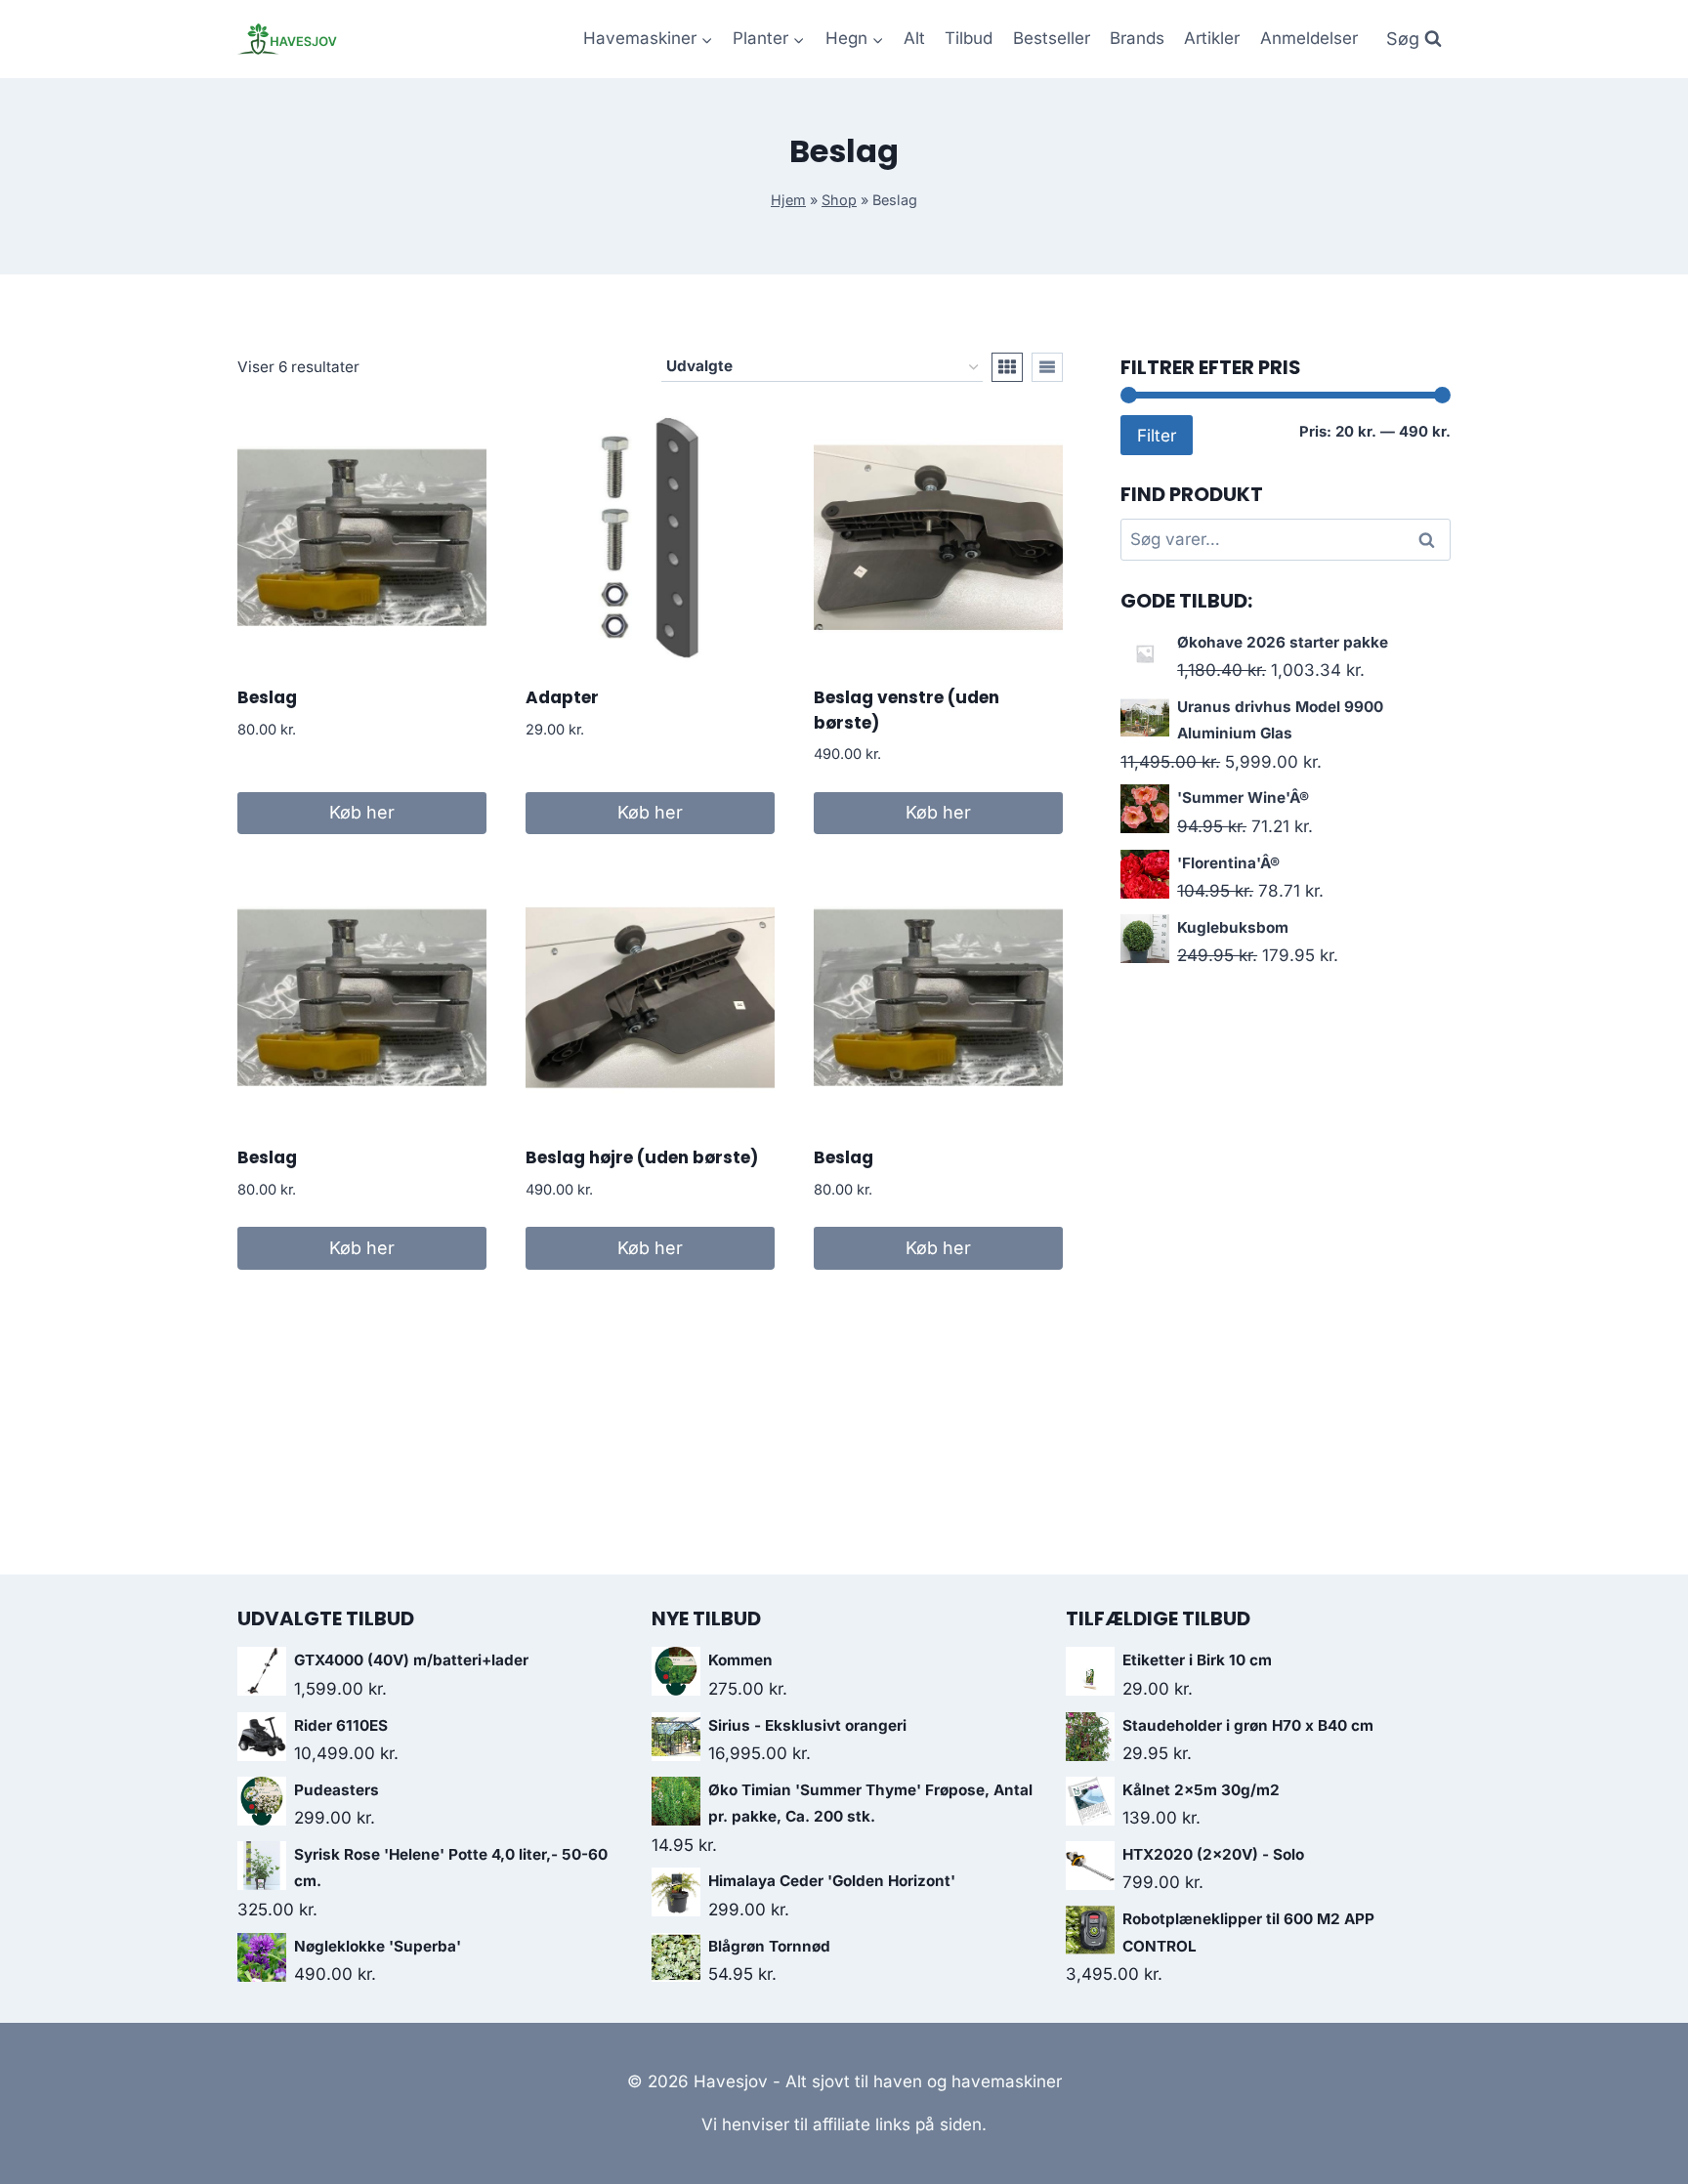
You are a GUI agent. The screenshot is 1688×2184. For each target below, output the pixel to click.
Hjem (788, 200)
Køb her (362, 812)
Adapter (562, 697)
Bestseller (1052, 38)
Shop (839, 200)
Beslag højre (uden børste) (642, 1157)
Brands (1137, 38)
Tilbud (969, 38)
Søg (1430, 540)
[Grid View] (1007, 367)
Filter (1157, 435)
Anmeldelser (1309, 38)
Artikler (1212, 38)
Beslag (267, 697)
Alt (914, 38)
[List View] (1047, 367)
